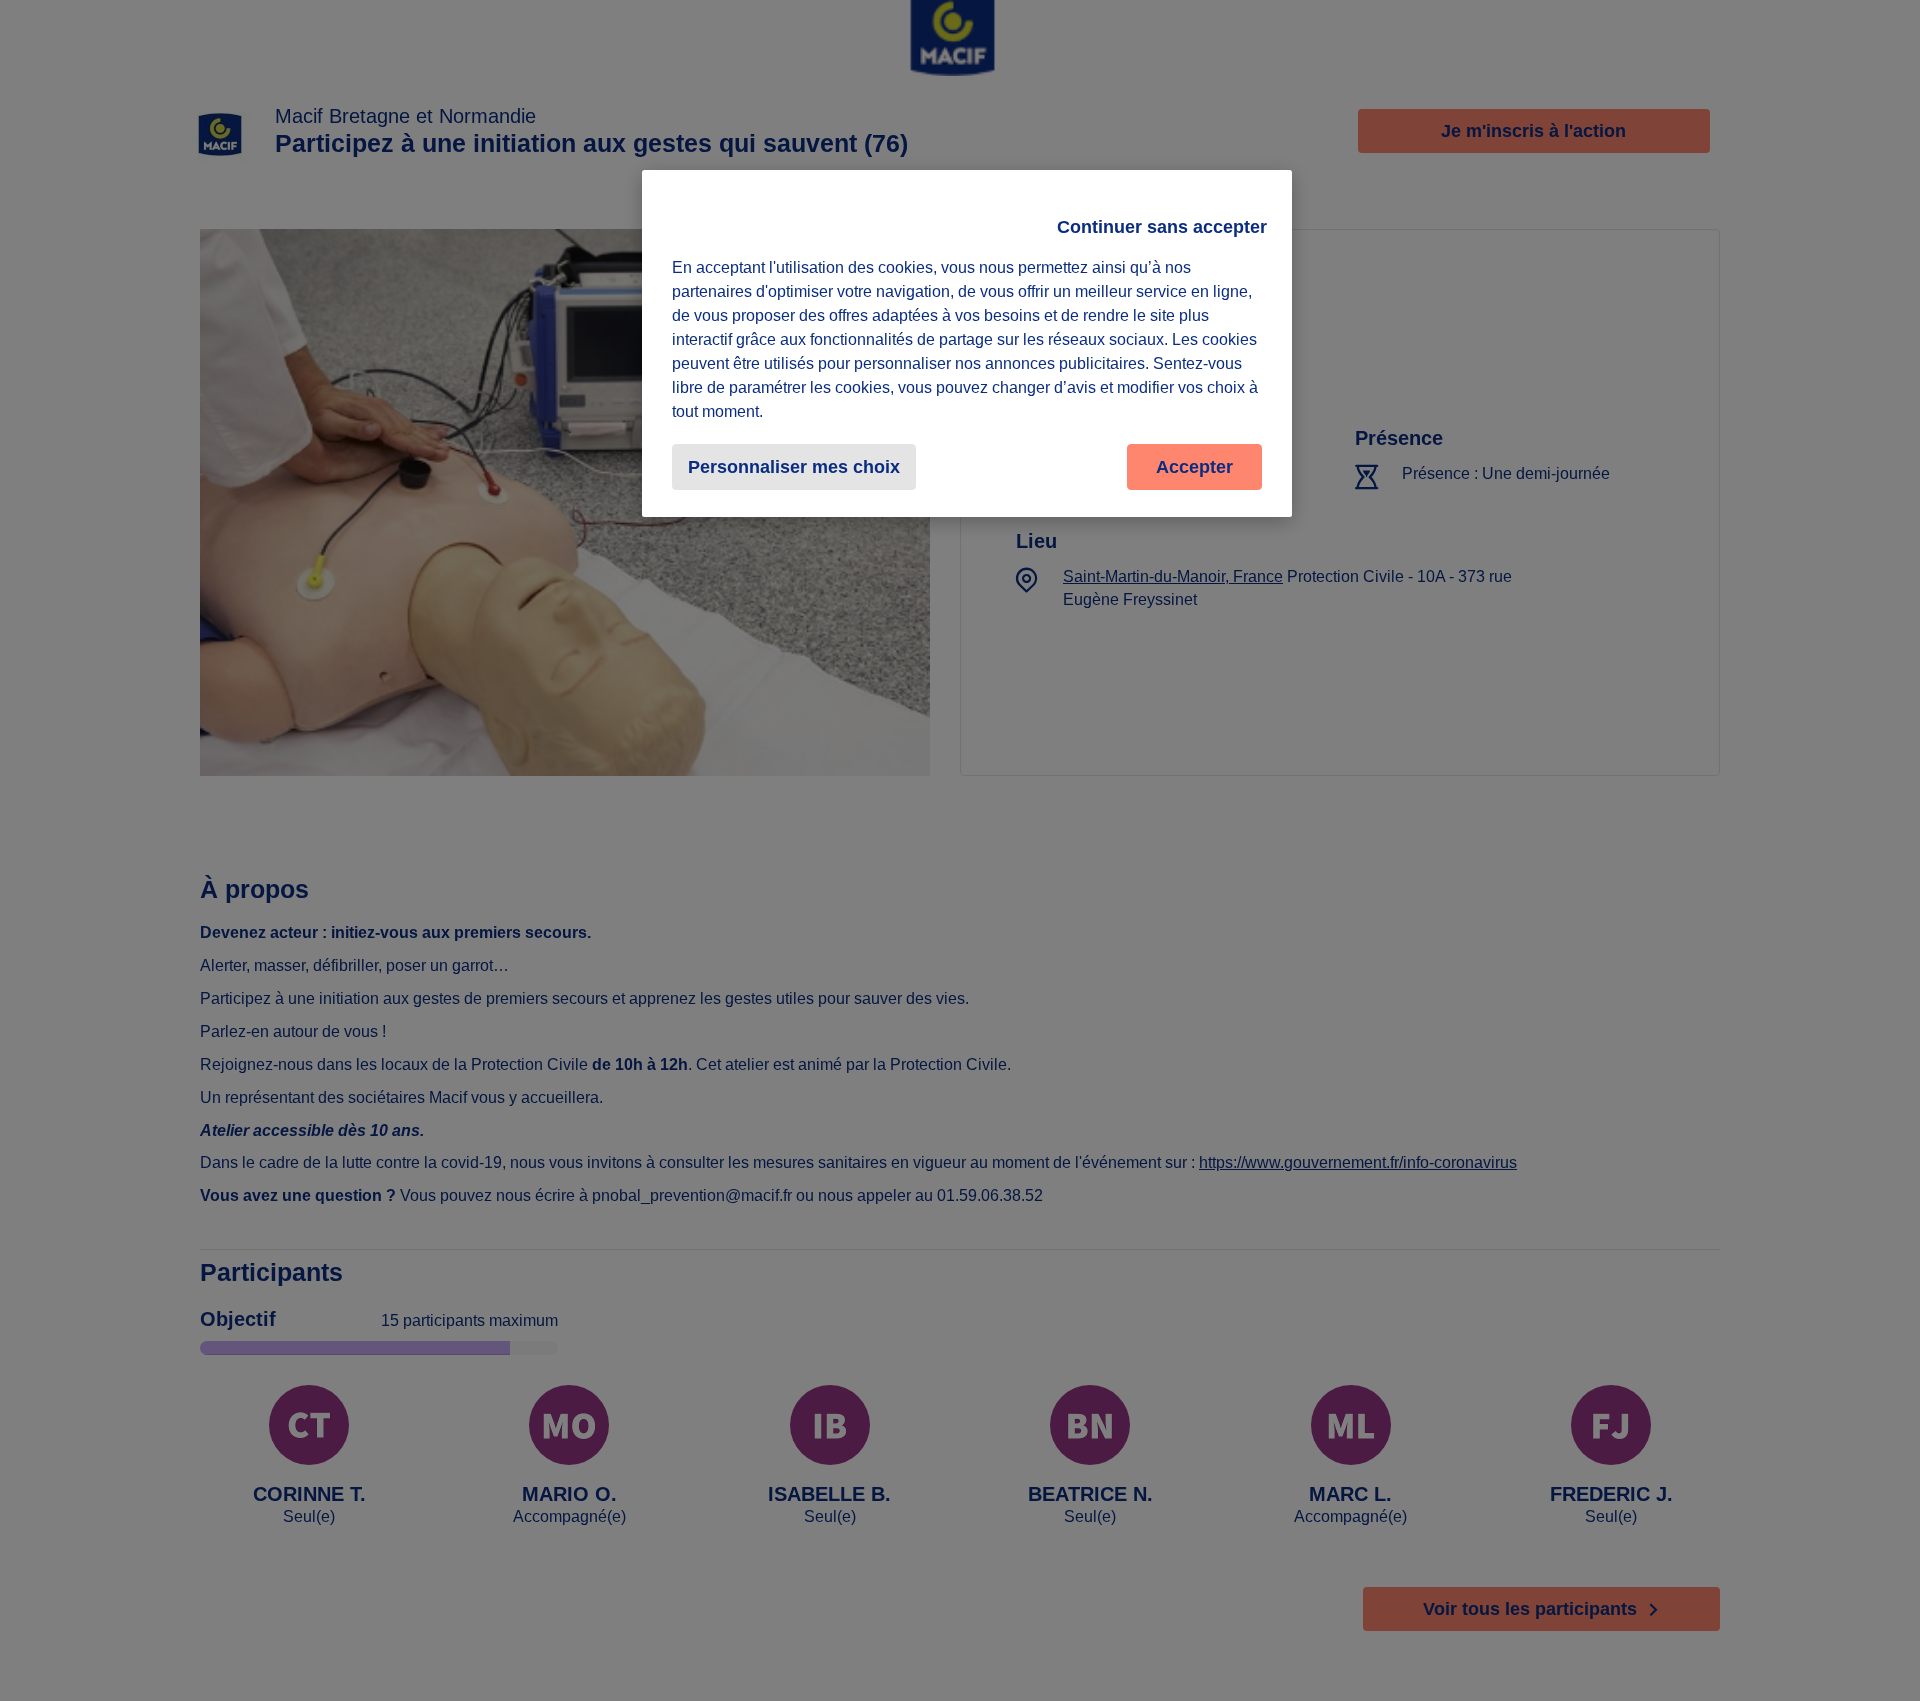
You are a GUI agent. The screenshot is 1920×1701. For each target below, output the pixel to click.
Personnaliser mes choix (794, 467)
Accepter (1194, 467)
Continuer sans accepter (1162, 227)
